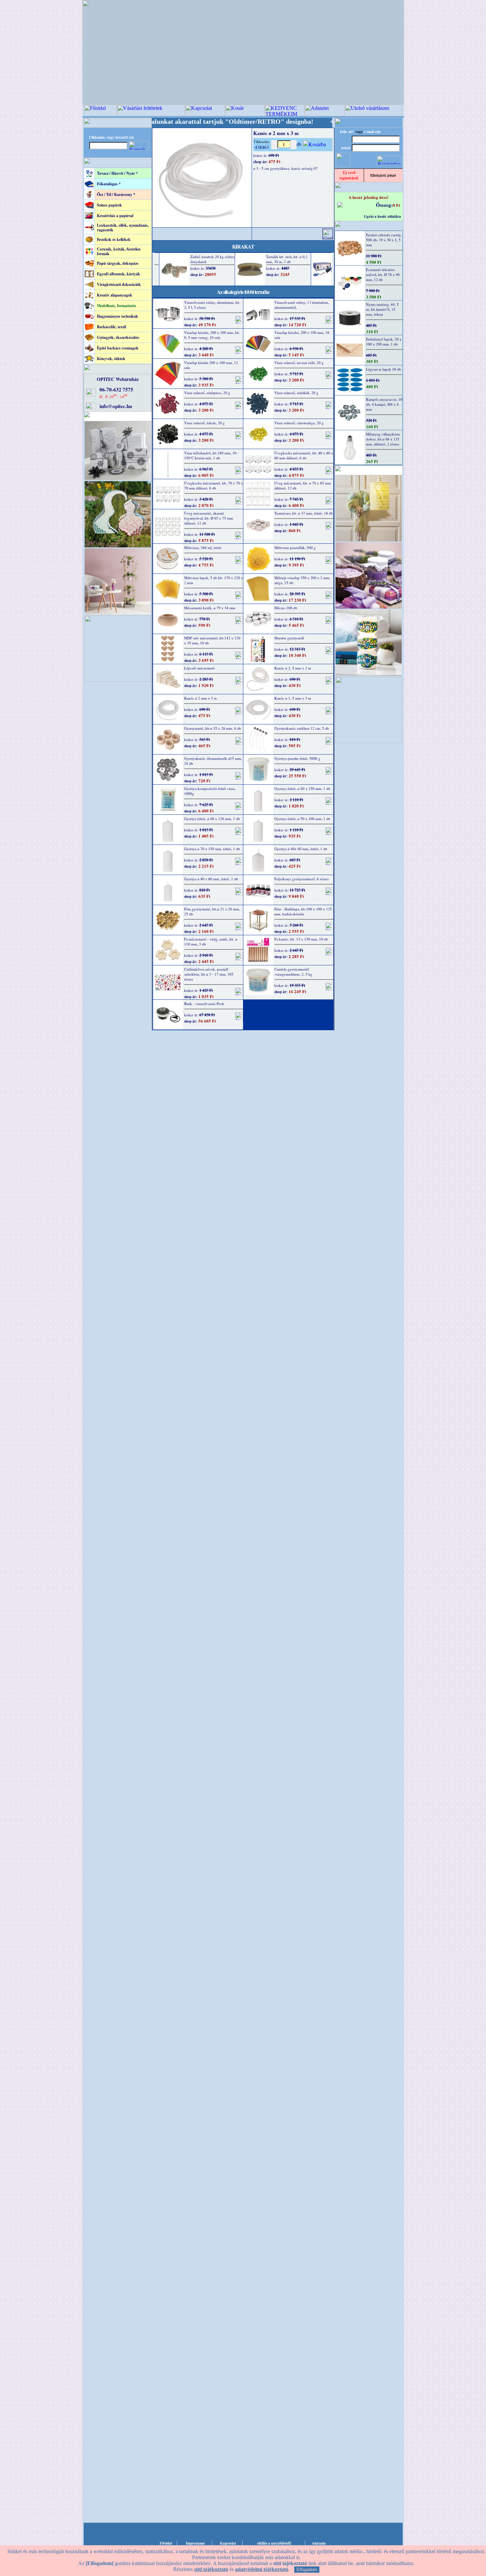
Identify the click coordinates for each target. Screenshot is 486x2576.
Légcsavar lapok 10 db (384, 369)
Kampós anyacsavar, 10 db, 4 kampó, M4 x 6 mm (384, 404)
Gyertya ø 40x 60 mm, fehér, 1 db (301, 849)
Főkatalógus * (109, 184)
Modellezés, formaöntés (117, 306)
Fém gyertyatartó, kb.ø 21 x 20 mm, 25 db (212, 911)
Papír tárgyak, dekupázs (118, 263)
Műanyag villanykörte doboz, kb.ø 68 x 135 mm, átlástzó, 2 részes (383, 439)
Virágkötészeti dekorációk (119, 284)
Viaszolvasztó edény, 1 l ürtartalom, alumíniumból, (302, 305)
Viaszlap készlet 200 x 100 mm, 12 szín (211, 365)
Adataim (319, 2543)
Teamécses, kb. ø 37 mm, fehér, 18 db (304, 513)
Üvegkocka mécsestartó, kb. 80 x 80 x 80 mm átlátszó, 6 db (304, 455)
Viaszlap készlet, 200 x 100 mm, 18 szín (302, 335)
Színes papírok (109, 205)
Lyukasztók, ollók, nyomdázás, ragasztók (123, 228)
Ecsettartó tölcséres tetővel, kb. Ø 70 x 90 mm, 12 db (383, 275)
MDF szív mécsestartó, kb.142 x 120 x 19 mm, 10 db (212, 640)
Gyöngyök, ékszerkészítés (118, 337)
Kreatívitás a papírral (115, 216)
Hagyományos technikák (118, 316)
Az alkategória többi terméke (243, 292)
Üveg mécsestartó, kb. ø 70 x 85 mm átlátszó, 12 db (303, 485)
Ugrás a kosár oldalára (383, 216)
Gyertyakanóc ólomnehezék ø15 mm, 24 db (213, 761)
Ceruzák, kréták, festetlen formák (119, 251)
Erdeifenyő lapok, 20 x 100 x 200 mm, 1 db (384, 342)
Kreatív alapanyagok (115, 295)
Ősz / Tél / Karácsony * (116, 194)
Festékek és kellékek (114, 239)
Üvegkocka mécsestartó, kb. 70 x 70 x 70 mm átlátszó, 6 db (214, 485)
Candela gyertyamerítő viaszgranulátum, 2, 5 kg (293, 972)
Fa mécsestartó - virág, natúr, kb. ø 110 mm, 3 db (211, 942)
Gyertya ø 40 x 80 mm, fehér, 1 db (211, 879)
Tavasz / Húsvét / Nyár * (117, 173)
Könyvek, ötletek (111, 359)
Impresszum (195, 2543)
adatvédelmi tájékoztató (262, 2569)
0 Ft (396, 205)
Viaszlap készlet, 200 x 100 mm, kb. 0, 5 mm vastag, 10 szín (212, 335)
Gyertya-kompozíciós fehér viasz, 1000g (210, 791)
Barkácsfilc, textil (111, 327)
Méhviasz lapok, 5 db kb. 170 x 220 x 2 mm (214, 580)
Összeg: (384, 205)
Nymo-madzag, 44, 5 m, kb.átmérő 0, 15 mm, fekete (382, 309)
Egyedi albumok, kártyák (119, 274)
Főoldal (166, 2543)
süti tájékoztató (211, 2569)
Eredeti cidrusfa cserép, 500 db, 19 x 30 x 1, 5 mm (384, 240)
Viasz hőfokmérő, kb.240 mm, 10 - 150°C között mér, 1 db (211, 455)
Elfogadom (307, 2570)
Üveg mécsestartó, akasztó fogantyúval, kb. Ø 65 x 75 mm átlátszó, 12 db (209, 518)
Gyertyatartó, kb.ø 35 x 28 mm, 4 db (213, 728)
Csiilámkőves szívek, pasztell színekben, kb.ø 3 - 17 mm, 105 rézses (209, 974)
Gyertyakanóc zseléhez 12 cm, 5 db (302, 728)
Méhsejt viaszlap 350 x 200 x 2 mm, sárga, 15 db (302, 580)
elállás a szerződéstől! (274, 2543)
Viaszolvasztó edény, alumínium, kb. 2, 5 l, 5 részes (212, 305)
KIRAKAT (243, 246)
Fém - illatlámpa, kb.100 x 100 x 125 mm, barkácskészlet (303, 911)
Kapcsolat (228, 2543)
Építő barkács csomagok (118, 348)
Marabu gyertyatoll (289, 638)
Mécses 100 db (286, 608)
